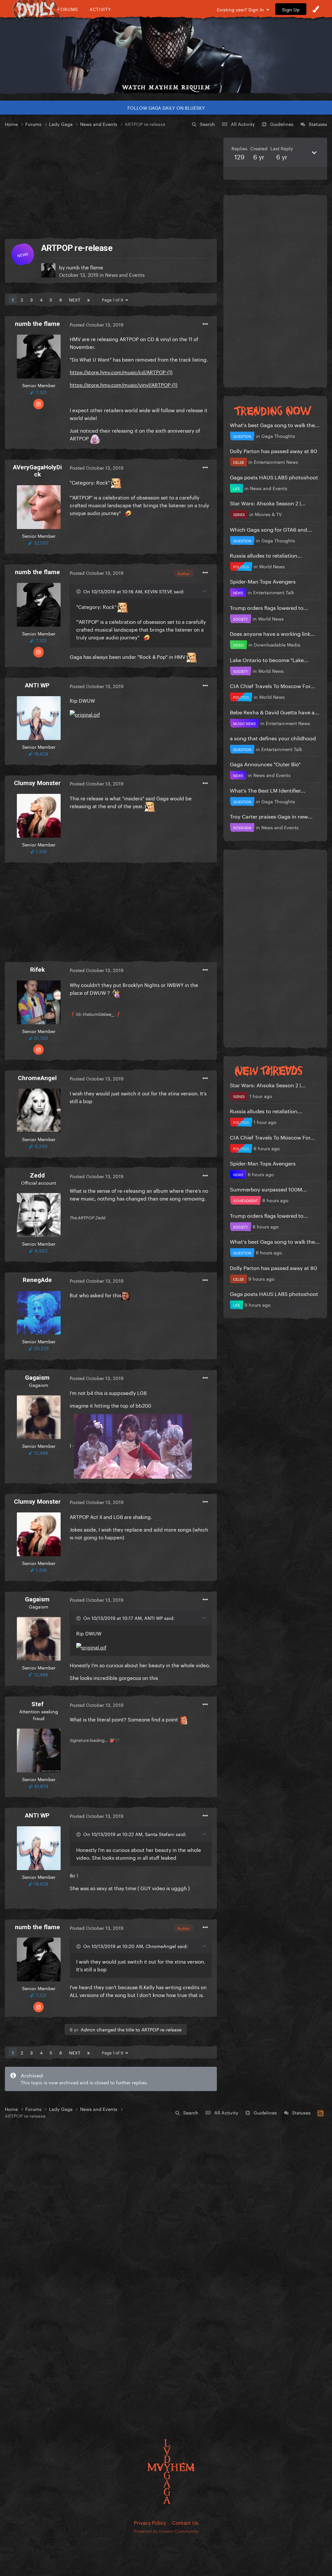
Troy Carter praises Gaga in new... (271, 816)
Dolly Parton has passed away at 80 (273, 450)
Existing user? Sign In (242, 9)
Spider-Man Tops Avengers (263, 581)
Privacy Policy (150, 2522)
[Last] (89, 299)
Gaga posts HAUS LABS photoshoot (274, 477)
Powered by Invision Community (166, 2531)
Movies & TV (268, 514)
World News (272, 566)
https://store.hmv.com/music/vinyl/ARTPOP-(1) (124, 384)
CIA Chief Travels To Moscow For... (273, 685)
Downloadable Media (277, 644)
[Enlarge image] (85, 713)
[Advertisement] (111, 183)
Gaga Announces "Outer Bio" (265, 764)
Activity (100, 9)
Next (75, 299)
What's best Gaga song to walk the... (275, 424)
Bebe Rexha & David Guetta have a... (275, 712)
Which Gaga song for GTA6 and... (271, 529)
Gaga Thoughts (278, 436)
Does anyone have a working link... (273, 633)
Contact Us (185, 2522)
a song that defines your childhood (273, 738)
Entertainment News (276, 462)
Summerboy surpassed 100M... (268, 1189)
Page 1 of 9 (114, 299)
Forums (68, 9)
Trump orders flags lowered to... (269, 607)
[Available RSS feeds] (320, 2112)
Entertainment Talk (274, 592)
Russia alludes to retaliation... (266, 555)
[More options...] (205, 324)
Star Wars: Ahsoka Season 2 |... (268, 503)
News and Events (125, 274)
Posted (97, 324)
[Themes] (316, 9)
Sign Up (291, 9)
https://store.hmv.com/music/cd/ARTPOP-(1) (121, 372)
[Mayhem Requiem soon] (166, 50)
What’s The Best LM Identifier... (268, 790)
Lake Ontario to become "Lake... (269, 659)
